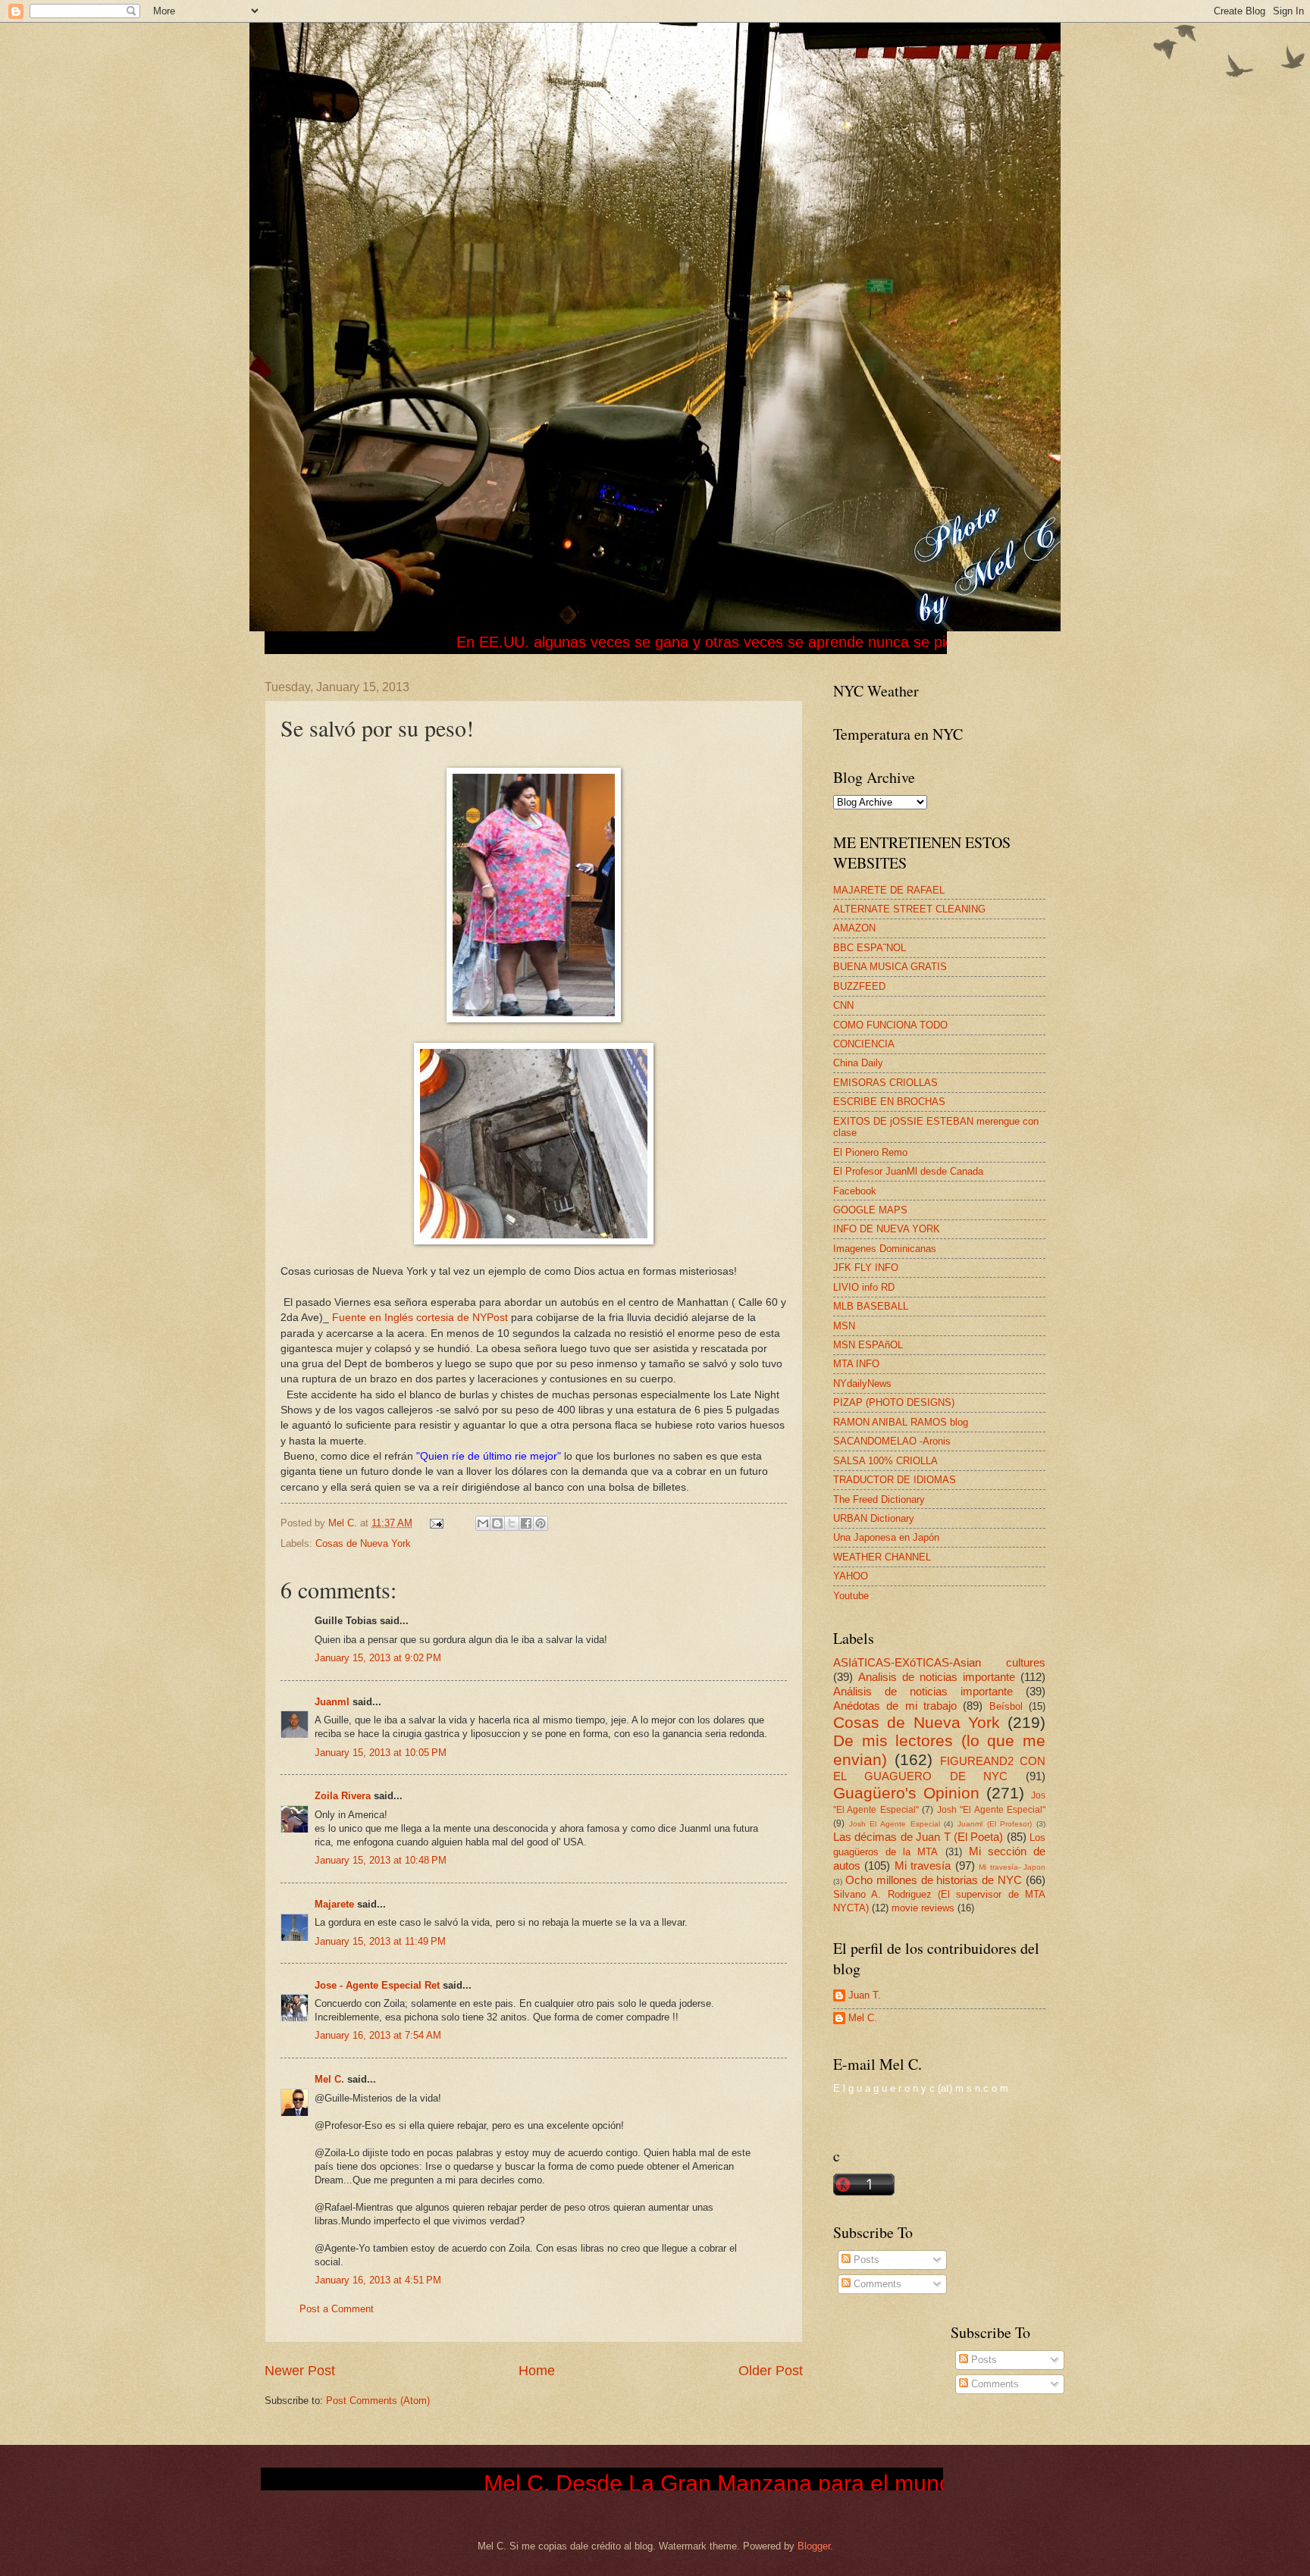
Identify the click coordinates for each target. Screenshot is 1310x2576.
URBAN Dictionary (874, 1518)
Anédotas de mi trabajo (895, 1706)
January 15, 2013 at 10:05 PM (381, 1753)
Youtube (851, 1596)
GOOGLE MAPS (870, 1210)
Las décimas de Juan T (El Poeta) (918, 1837)
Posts (865, 2260)
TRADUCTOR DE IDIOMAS (895, 1480)
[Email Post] (436, 1523)
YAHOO (851, 1576)
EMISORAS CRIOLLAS (885, 1083)
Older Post (771, 2371)
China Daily (858, 1063)
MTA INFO (856, 1364)
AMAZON (854, 928)
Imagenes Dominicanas (885, 1249)
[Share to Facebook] (526, 1523)
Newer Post (300, 2371)
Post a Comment (337, 2309)
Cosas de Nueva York (363, 1543)
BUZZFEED (859, 986)
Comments (876, 2284)
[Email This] (483, 1523)
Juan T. (865, 1995)
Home (537, 2371)
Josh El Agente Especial (895, 1824)
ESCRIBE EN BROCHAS (889, 1102)
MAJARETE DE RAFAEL (889, 890)
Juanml (332, 1702)
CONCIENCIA (864, 1044)
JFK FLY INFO (866, 1268)
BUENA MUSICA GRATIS (890, 967)
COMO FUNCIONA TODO (890, 1025)
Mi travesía (923, 1865)
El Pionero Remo (870, 1152)
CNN (843, 1005)
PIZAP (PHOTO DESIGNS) (894, 1402)
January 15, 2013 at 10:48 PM (381, 1860)
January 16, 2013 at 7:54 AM (378, 2035)
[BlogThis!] (497, 1523)
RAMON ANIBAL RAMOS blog (901, 1422)
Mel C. (344, 1523)
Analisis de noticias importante (937, 1677)
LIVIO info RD (864, 1287)
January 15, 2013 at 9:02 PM (378, 1658)
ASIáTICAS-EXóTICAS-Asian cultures (939, 1662)
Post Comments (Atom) (378, 2401)
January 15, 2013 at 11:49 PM (380, 1941)
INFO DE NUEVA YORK (887, 1229)
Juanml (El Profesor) (995, 1824)
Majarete (334, 1904)
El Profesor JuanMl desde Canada (908, 1171)
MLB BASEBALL (871, 1306)
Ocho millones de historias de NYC (934, 1880)
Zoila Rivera (343, 1796)
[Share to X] (512, 1523)
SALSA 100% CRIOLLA (885, 1461)
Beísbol (1006, 1706)
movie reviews (923, 1908)
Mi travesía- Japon (1012, 1867)
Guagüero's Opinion (906, 1793)
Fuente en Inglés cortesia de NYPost (420, 1318)
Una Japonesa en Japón (886, 1537)
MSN (844, 1326)
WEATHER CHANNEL (882, 1557)
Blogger (814, 2546)
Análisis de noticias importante (923, 1691)
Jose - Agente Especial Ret (377, 1985)
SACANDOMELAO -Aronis (892, 1441)
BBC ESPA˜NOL (870, 948)
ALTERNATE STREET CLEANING (909, 909)
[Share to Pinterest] (541, 1523)
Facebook (855, 1191)
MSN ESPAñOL (868, 1345)
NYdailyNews (862, 1383)
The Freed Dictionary (879, 1499)
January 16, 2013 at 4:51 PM (378, 2280)
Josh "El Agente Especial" (991, 1810)
